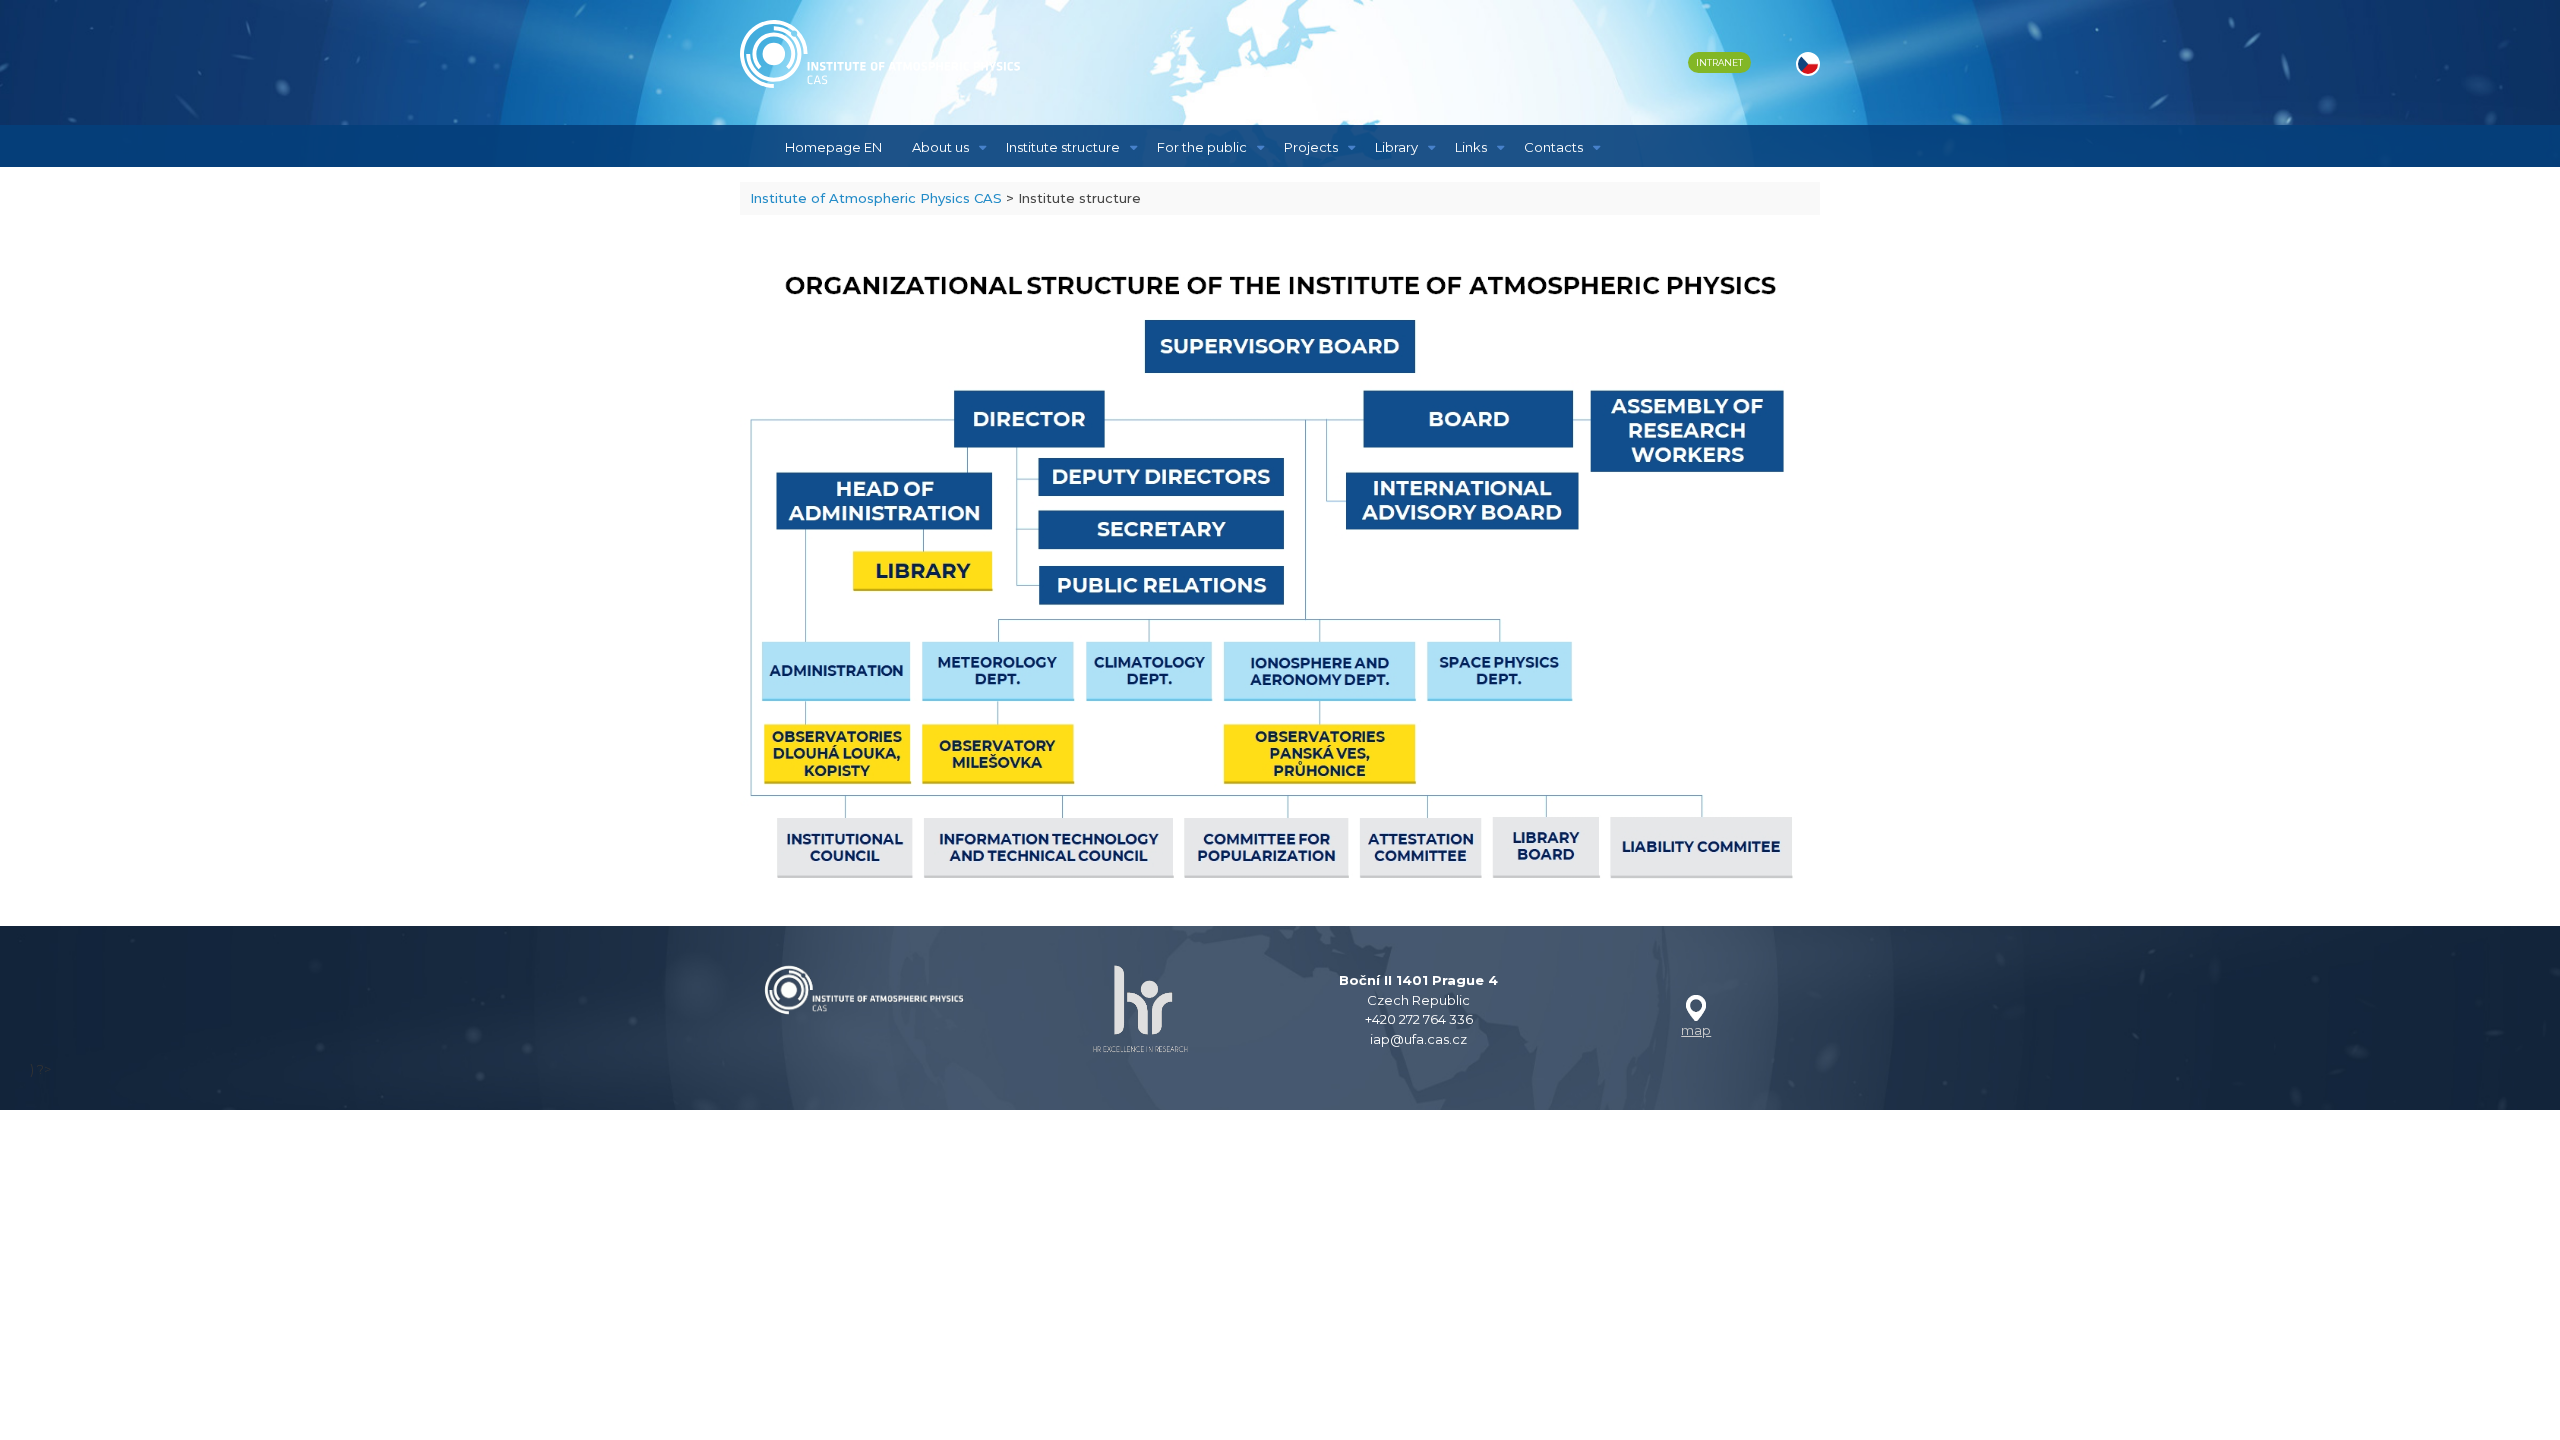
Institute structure (1063, 147)
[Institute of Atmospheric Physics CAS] (880, 54)
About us (940, 147)
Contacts (1553, 147)
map (1696, 1030)
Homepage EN (833, 147)
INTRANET (1719, 62)
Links (1471, 147)
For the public (1202, 147)
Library (1396, 147)
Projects (1311, 147)
